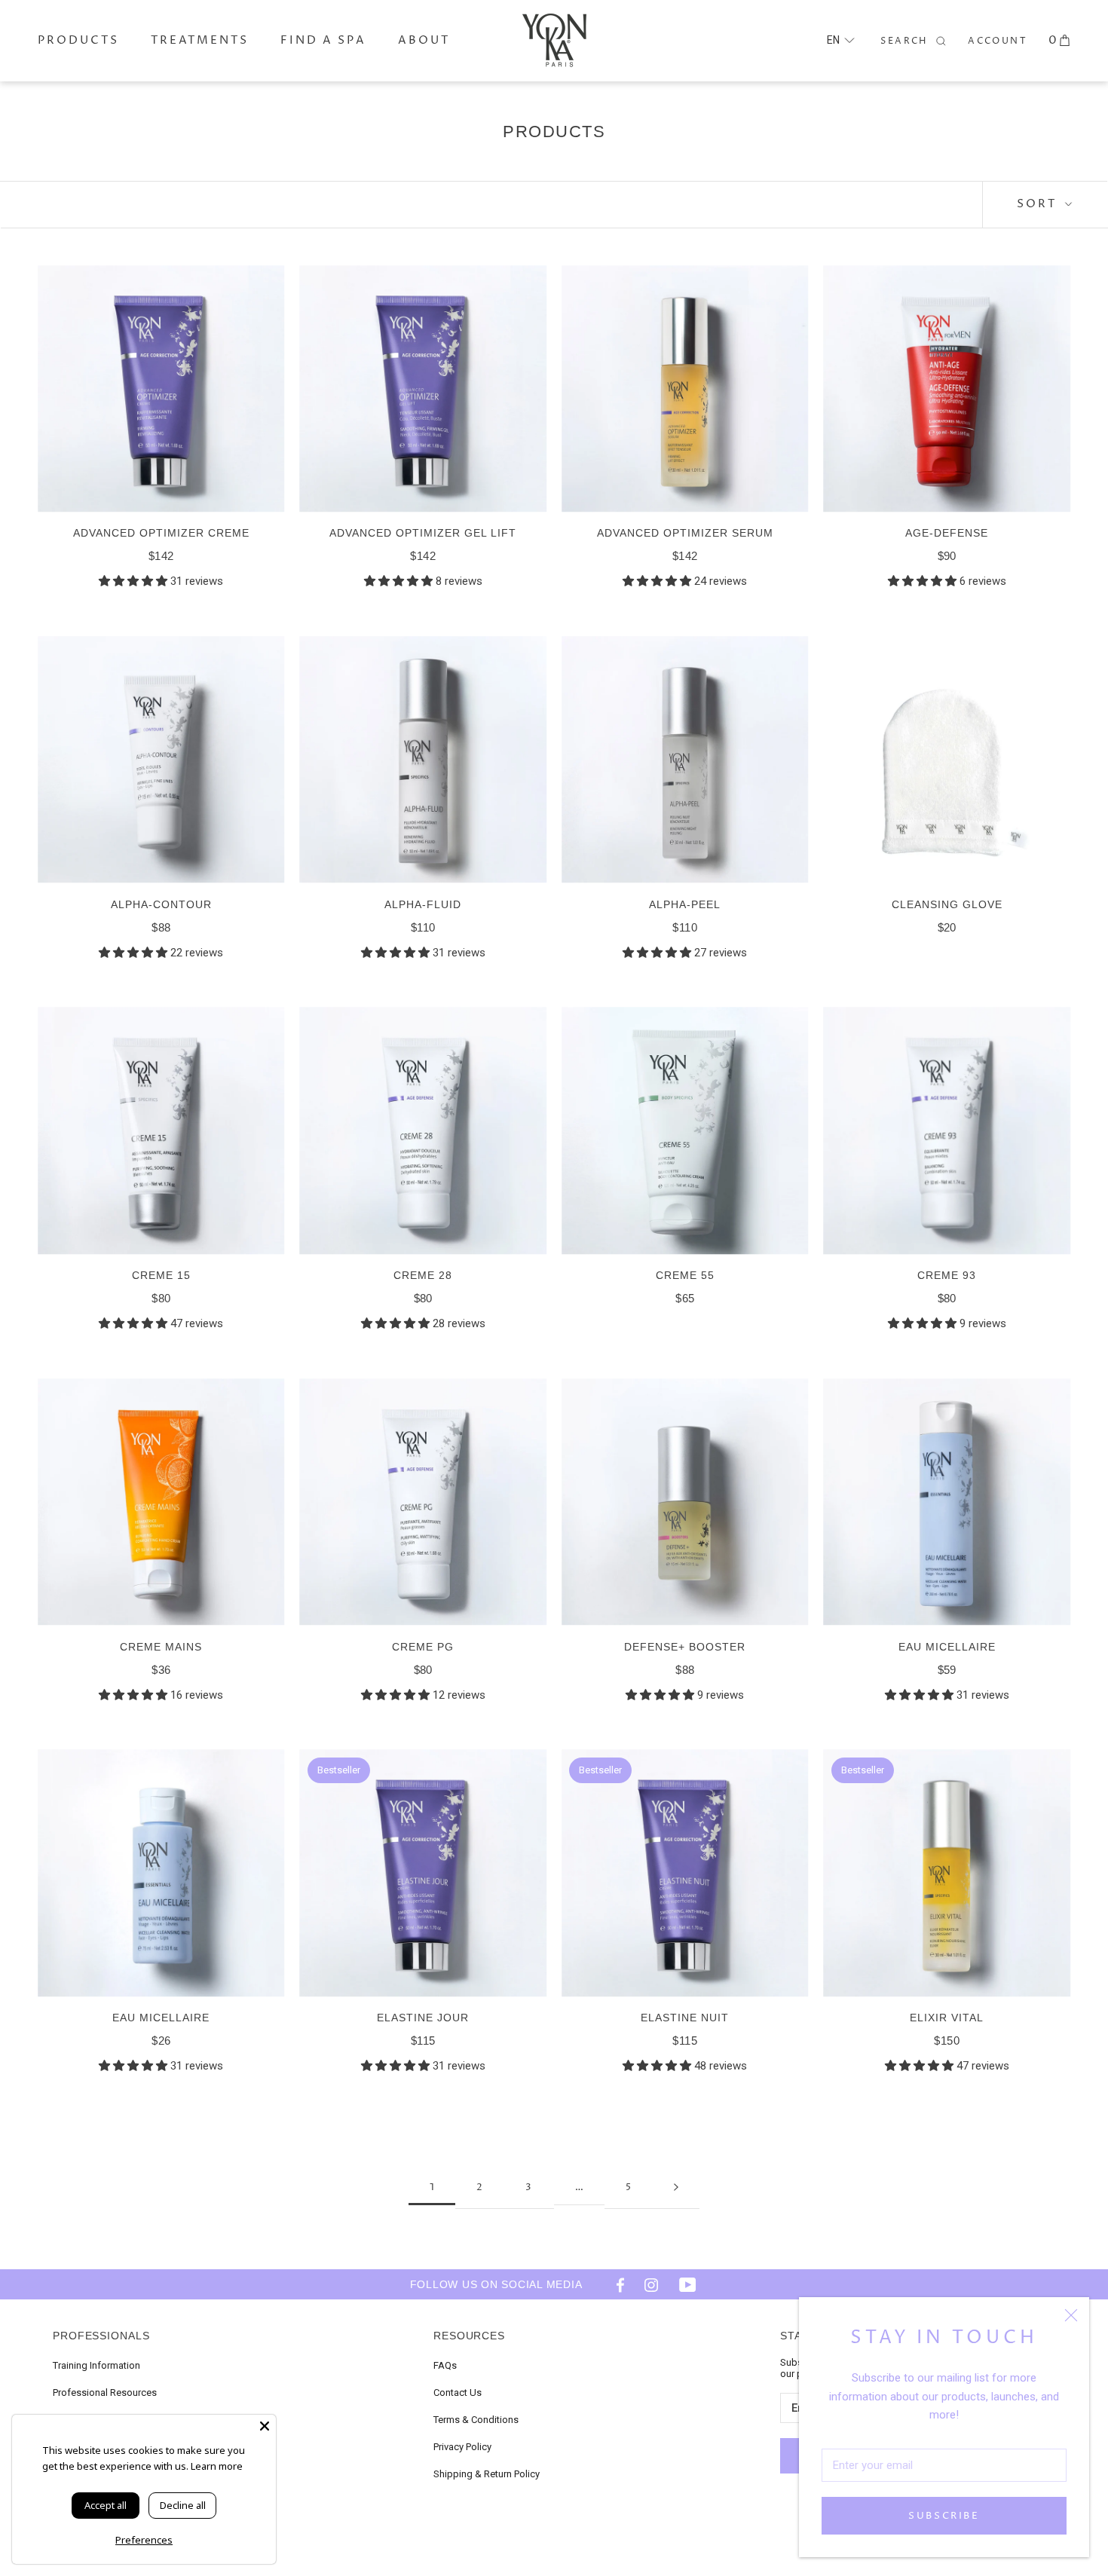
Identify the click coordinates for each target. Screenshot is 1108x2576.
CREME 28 (423, 1275)
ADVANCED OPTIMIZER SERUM (685, 533)
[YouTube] (687, 2284)
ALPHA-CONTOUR (161, 904)
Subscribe (944, 2516)
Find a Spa (323, 40)
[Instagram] (651, 2284)
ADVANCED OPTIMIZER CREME (161, 533)
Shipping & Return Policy (487, 2474)
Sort (1039, 204)
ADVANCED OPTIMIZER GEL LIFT (423, 533)
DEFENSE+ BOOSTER (685, 1647)
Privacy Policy (462, 2447)
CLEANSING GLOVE (947, 904)
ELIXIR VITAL (947, 2018)
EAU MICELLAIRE (947, 1647)
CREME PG (423, 1647)
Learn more (217, 2466)
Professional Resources (105, 2392)
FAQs (445, 2365)
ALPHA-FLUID (423, 904)
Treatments (200, 40)
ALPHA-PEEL (685, 904)
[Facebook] (615, 2284)
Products (78, 40)
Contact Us (458, 2392)
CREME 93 (947, 1275)
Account (998, 41)
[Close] (1071, 2315)
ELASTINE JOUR (423, 2018)
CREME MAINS (161, 1647)
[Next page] (676, 2187)
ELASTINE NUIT (685, 2018)
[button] (840, 40)
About (424, 40)
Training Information (96, 2365)
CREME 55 (685, 1275)
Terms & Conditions (476, 2420)
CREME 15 (161, 1275)
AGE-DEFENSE (947, 533)
